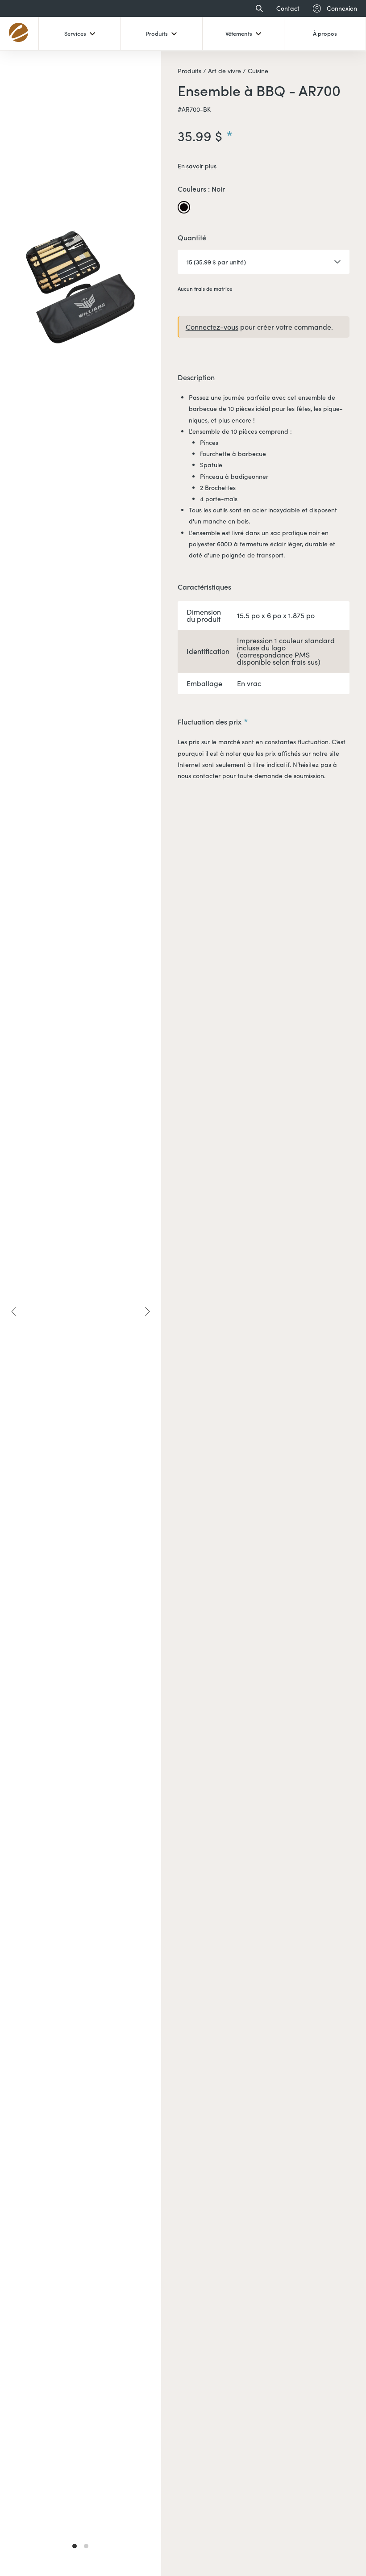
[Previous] (14, 1311)
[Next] (147, 1311)
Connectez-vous (212, 327)
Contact (288, 8)
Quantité (192, 238)
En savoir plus (197, 166)
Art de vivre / (226, 71)
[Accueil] (19, 33)
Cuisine (257, 71)
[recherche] (257, 8)
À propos (325, 33)
